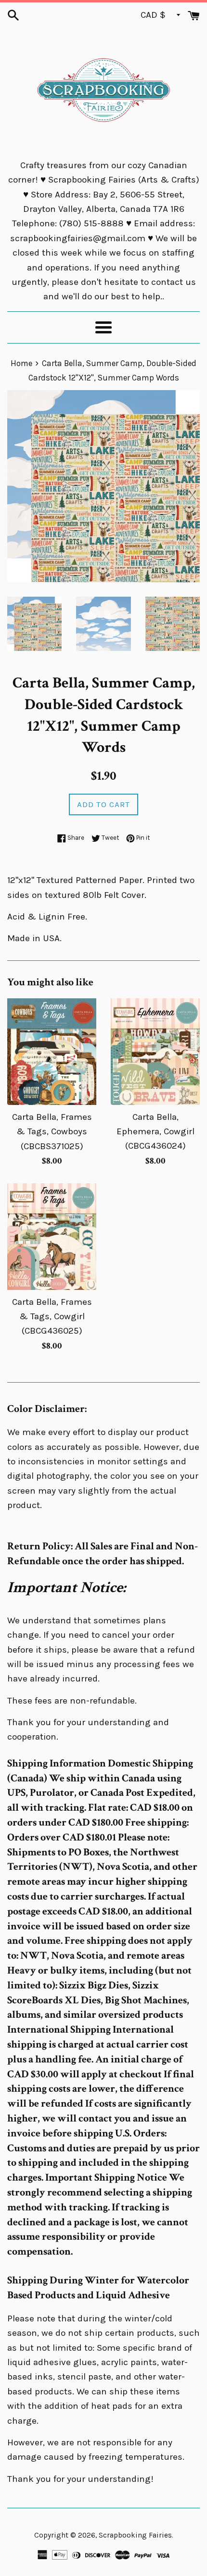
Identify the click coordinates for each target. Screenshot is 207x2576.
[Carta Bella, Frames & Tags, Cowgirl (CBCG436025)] (52, 1237)
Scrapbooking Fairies (135, 2535)
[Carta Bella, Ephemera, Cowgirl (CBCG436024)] (155, 1052)
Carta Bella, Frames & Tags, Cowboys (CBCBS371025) (52, 1132)
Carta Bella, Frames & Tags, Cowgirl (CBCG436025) (52, 1317)
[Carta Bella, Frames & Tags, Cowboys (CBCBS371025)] (52, 1052)
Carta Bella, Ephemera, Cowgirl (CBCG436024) (155, 1132)
